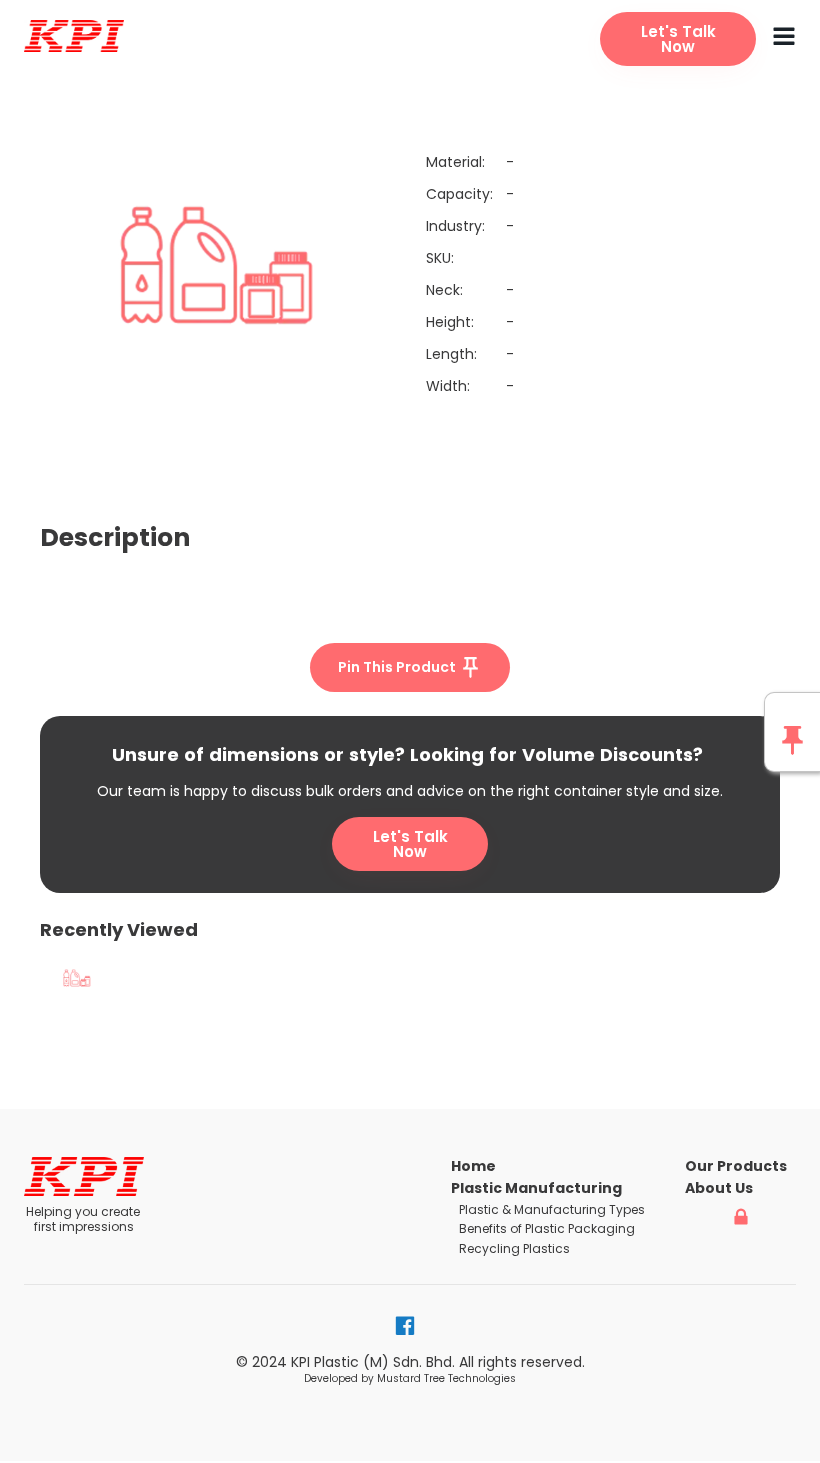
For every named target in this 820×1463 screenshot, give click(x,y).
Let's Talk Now (410, 844)
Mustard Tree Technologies (446, 1378)
